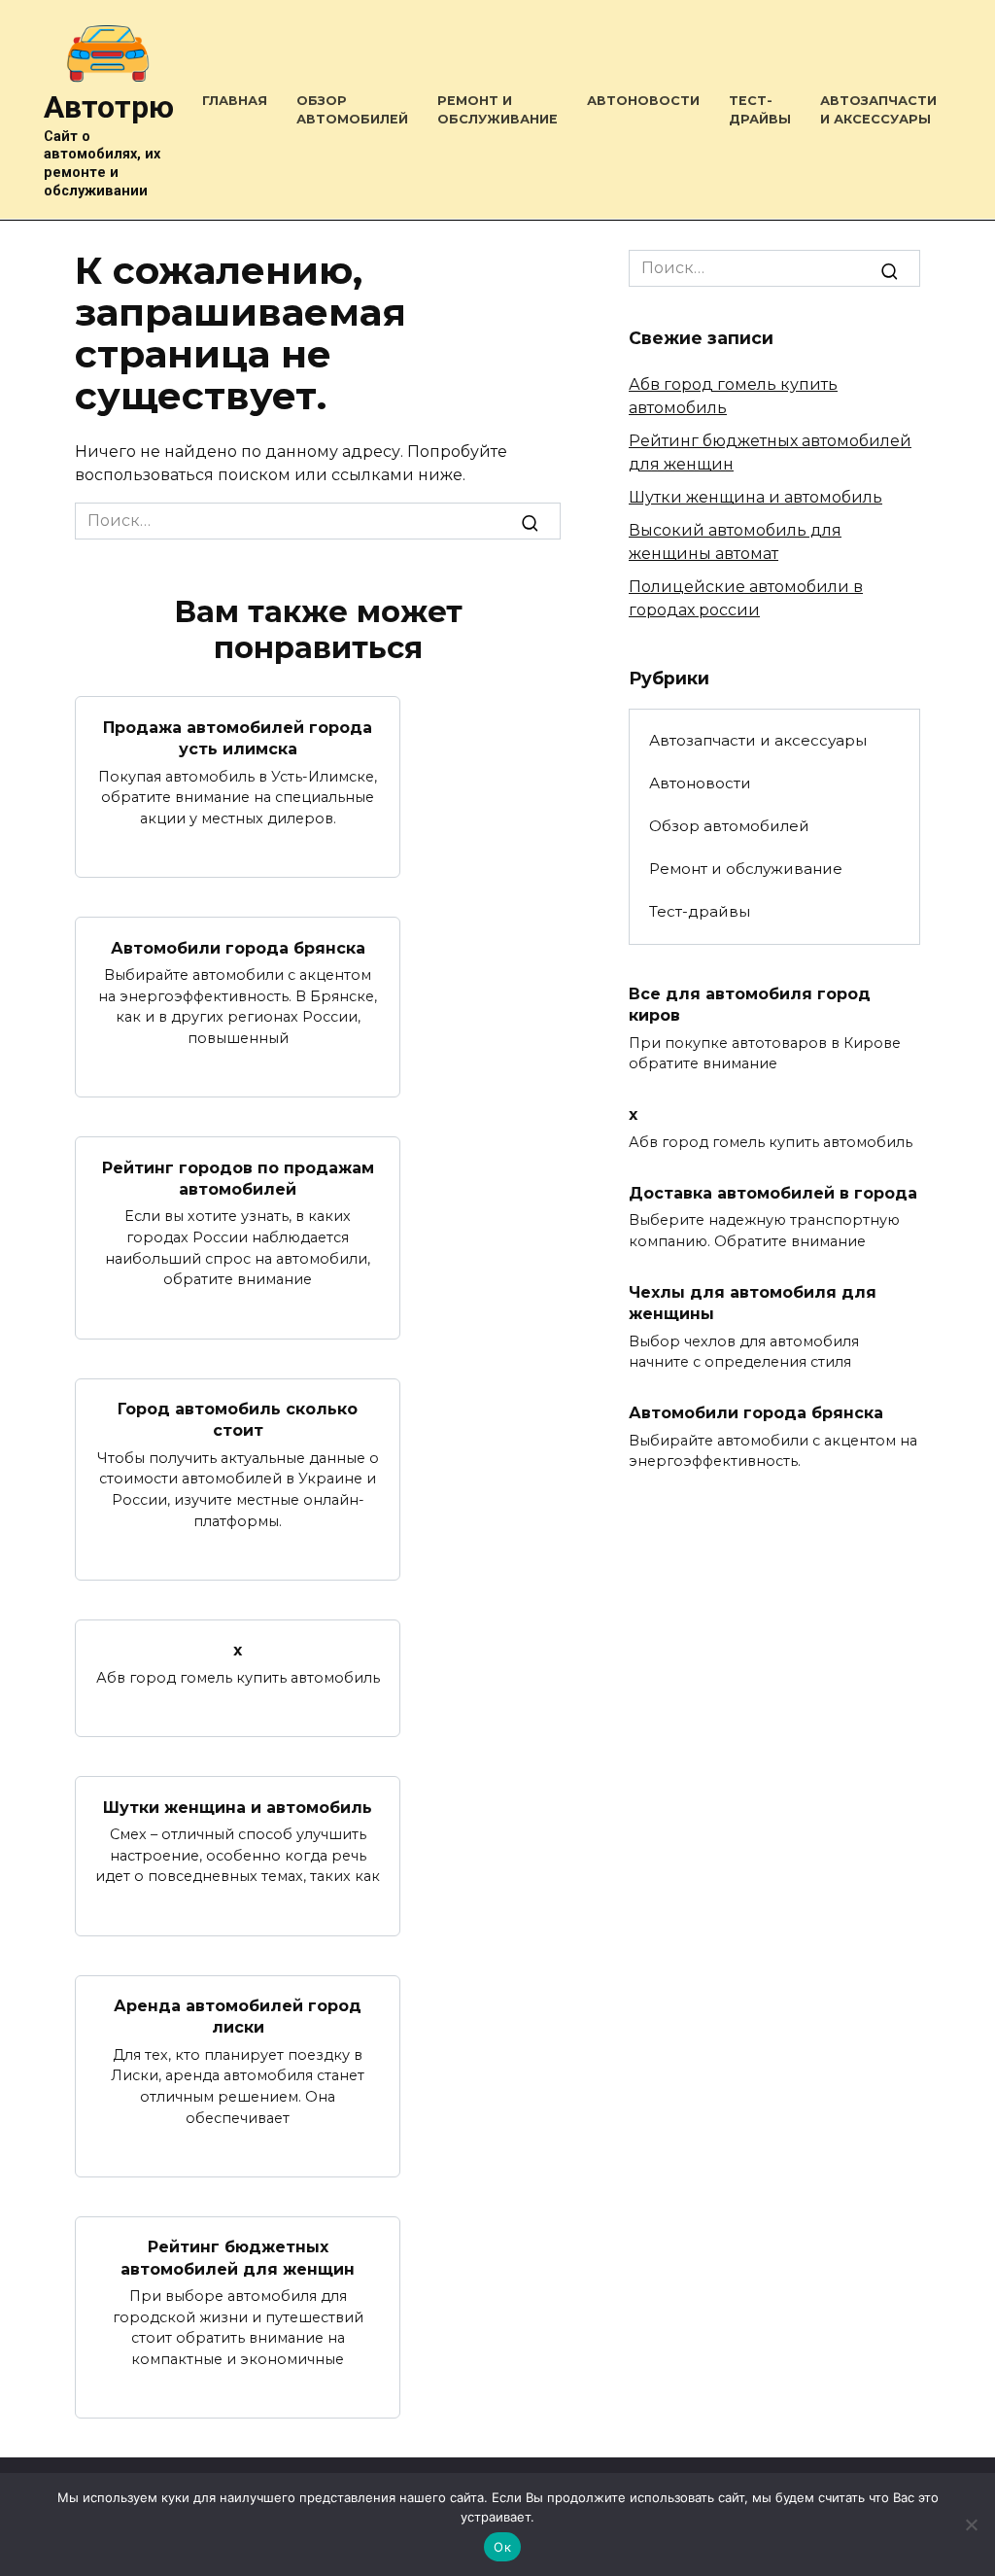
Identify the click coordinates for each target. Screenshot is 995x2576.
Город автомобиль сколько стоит (238, 1420)
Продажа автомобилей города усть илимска (238, 737)
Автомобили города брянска (238, 947)
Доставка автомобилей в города (773, 1192)
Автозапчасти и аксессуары (758, 740)
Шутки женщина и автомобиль (238, 1807)
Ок (502, 2547)
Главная (235, 101)
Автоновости (643, 101)
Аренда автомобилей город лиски (238, 2017)
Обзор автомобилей (729, 826)
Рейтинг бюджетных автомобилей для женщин (238, 2258)
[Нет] (971, 2524)
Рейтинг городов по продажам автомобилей (238, 1178)
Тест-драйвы (700, 911)
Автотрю (109, 107)
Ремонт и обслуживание (746, 869)
